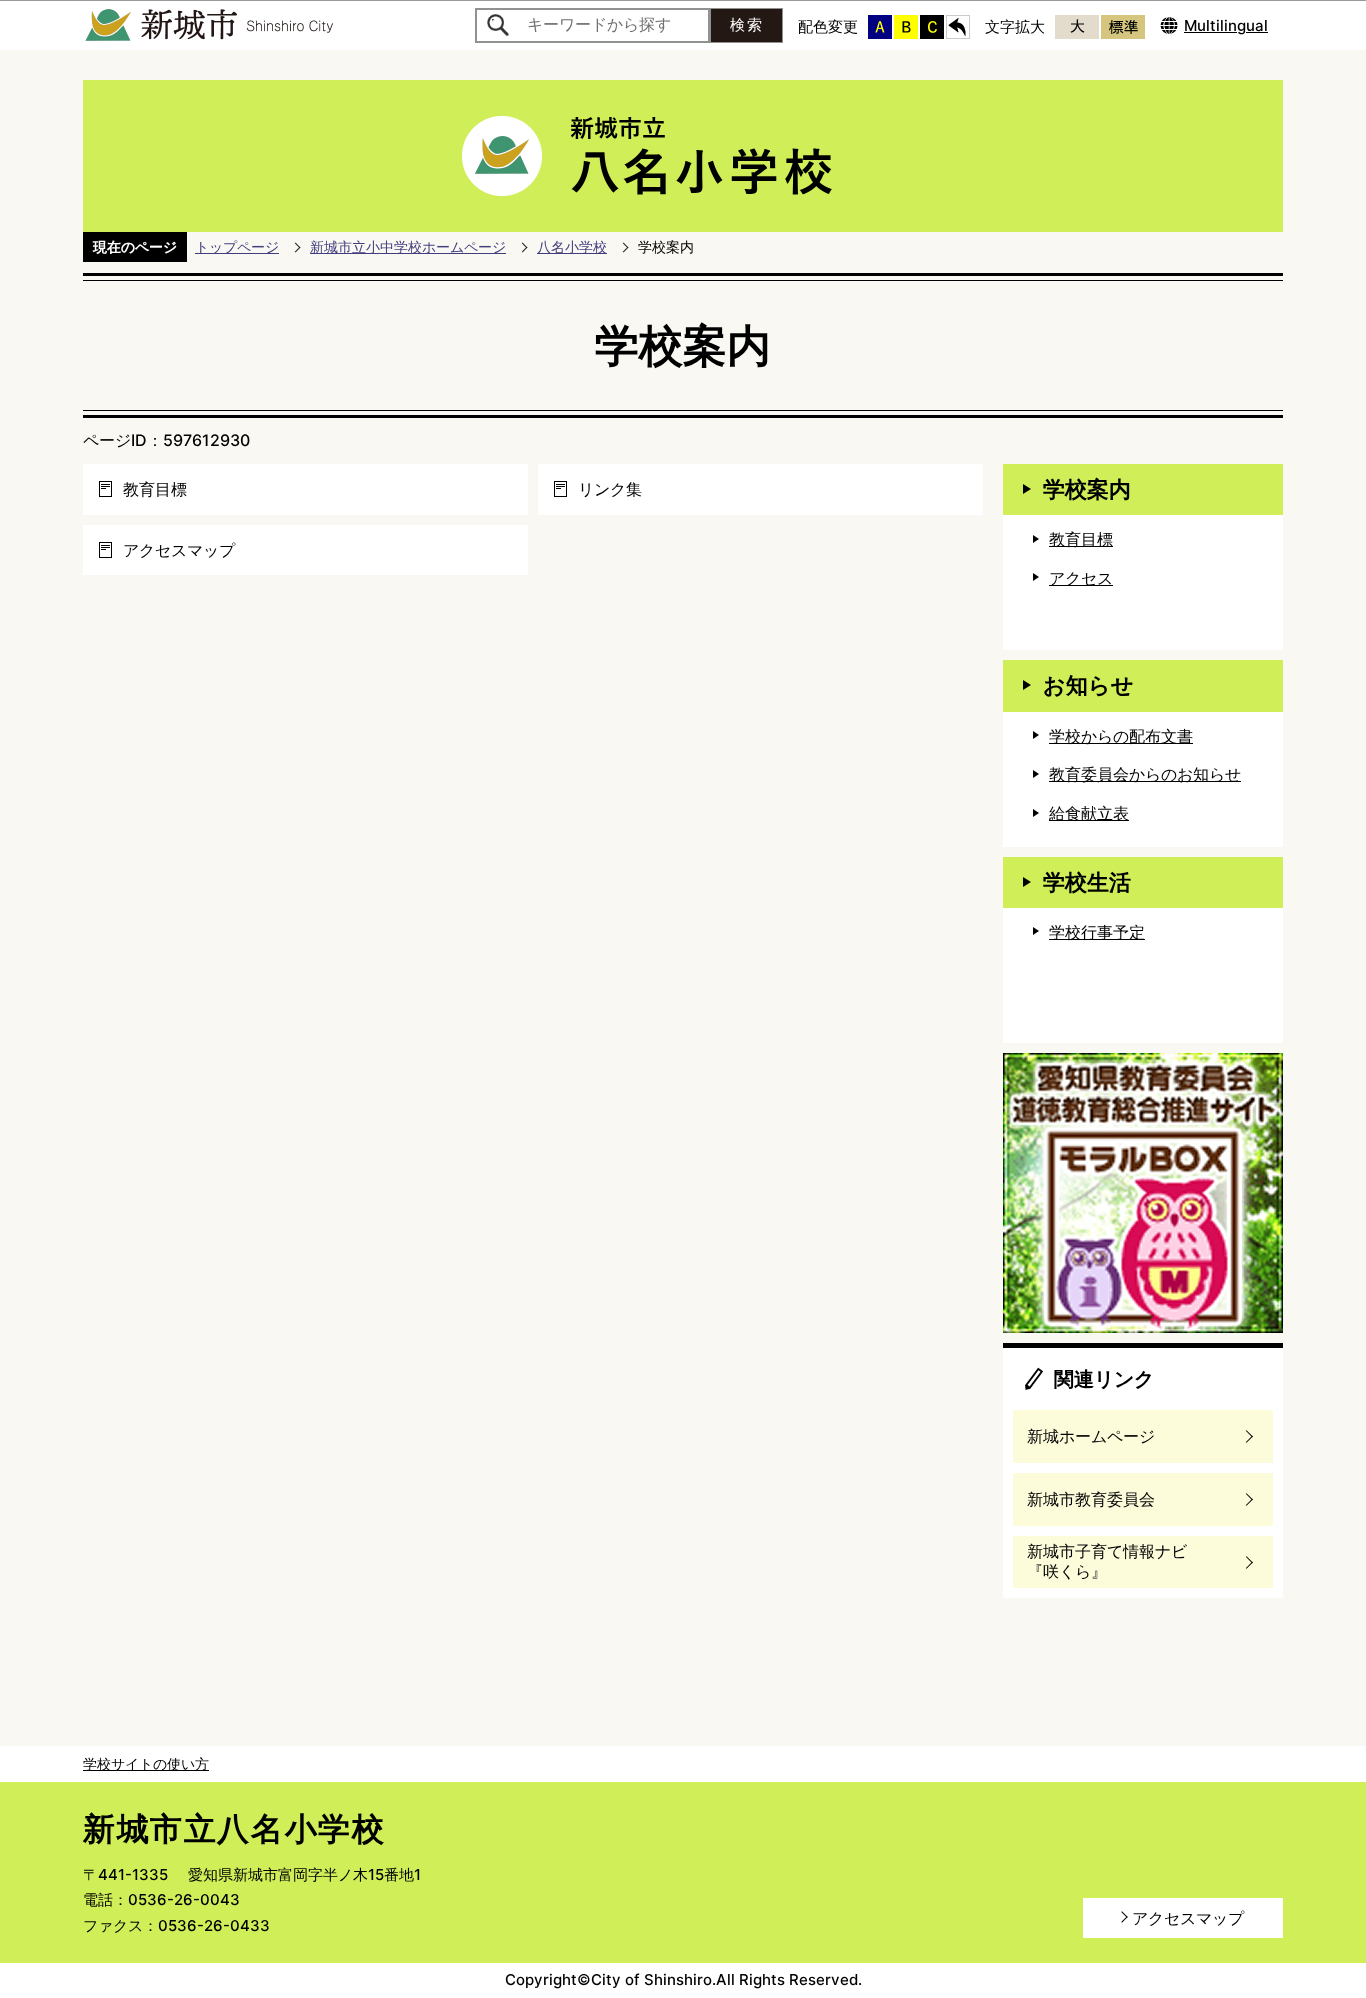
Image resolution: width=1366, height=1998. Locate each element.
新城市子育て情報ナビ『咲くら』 (1107, 1561)
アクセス (1081, 578)
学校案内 (1087, 489)
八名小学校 (572, 246)
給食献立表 (1089, 813)
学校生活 (1087, 882)
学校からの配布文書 (1121, 736)
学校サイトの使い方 (146, 1763)
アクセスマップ (179, 550)
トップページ (237, 246)
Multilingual (1226, 25)
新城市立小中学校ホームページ (408, 246)
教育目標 (155, 489)
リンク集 (610, 489)
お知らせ (1088, 685)
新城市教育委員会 (1091, 1499)
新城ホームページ (1091, 1436)
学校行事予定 (1097, 932)
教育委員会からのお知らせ (1145, 774)
